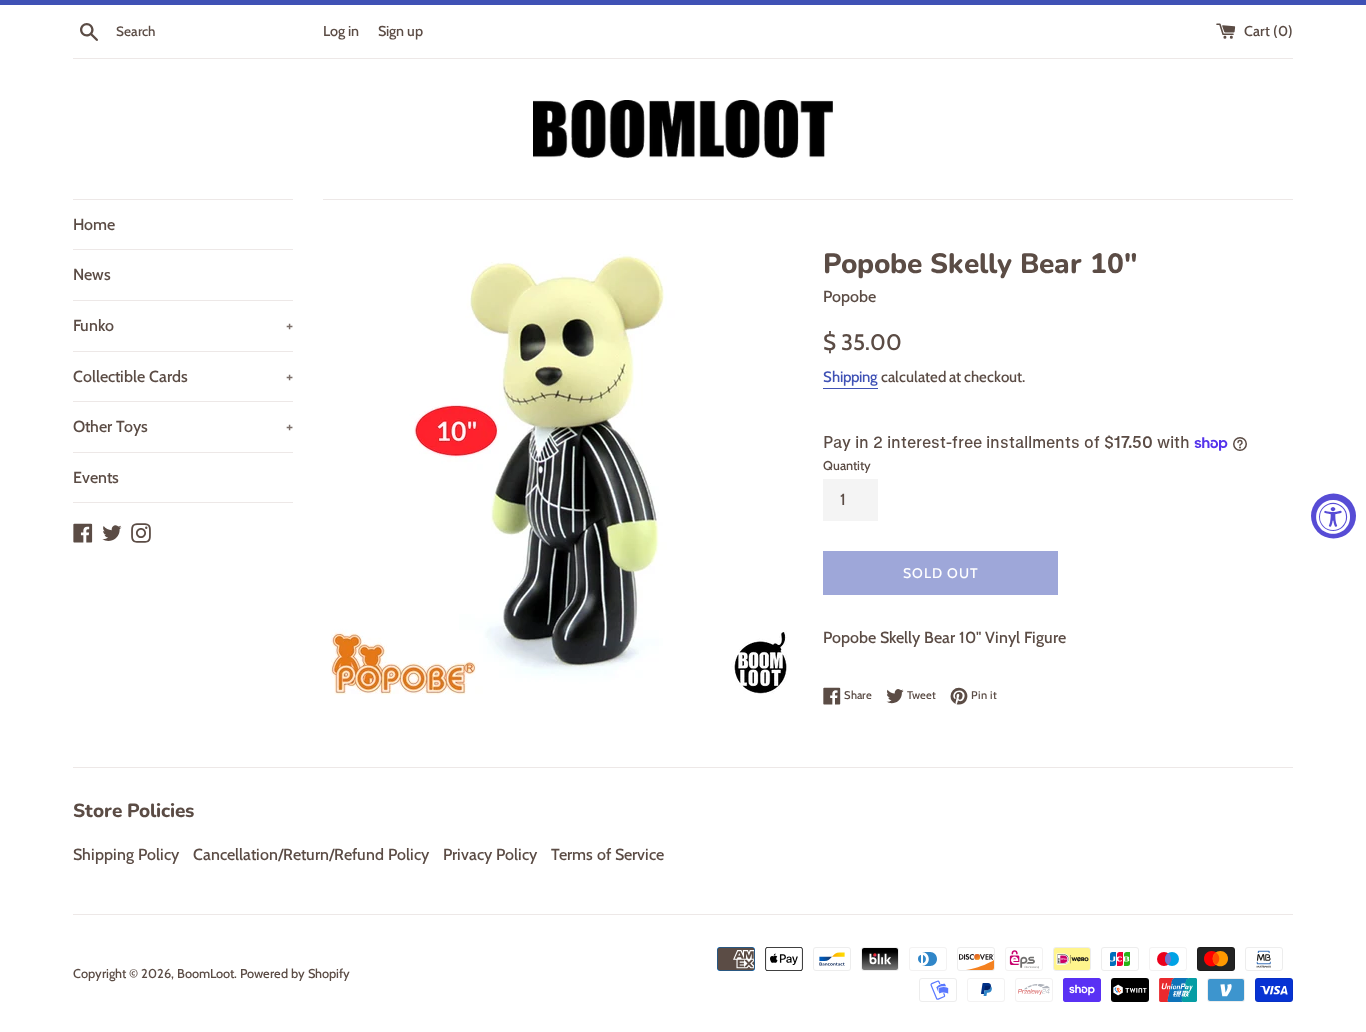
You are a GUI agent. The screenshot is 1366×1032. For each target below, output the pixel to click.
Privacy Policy (490, 854)
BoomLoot (205, 973)
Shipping (850, 377)
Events (96, 477)
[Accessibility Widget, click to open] (1333, 516)
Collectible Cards (183, 376)
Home (94, 224)
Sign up (400, 31)
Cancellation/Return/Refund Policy (311, 854)
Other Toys (183, 426)
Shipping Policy (126, 854)
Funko (183, 325)
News (92, 274)
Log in (341, 31)
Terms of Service (607, 854)
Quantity (847, 465)
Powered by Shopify (295, 973)
